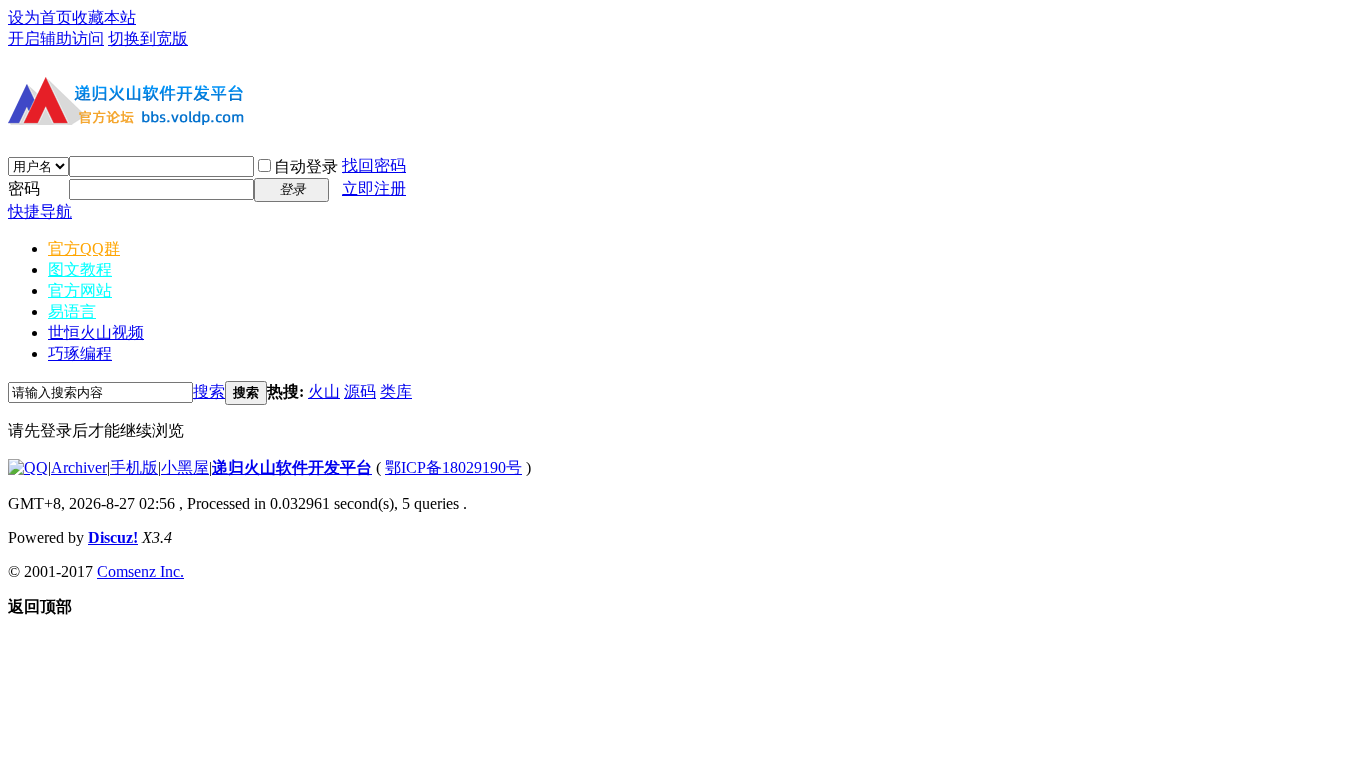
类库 (396, 391)
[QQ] (28, 467)
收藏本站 (104, 17)
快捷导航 (40, 211)
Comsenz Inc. (140, 571)
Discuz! (113, 537)
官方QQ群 (84, 248)
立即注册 (374, 188)
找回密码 (374, 165)
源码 (360, 391)
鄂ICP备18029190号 (453, 467)
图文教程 (80, 269)
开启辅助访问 (56, 38)
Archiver (79, 467)
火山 (324, 391)
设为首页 (40, 17)
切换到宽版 (148, 38)
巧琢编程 (80, 353)
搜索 (209, 391)
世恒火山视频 (96, 332)
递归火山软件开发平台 (292, 467)
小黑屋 (185, 467)
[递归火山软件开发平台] (128, 128)
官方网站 (80, 290)
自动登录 (306, 166)
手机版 (134, 467)
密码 (24, 188)
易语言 (72, 311)
